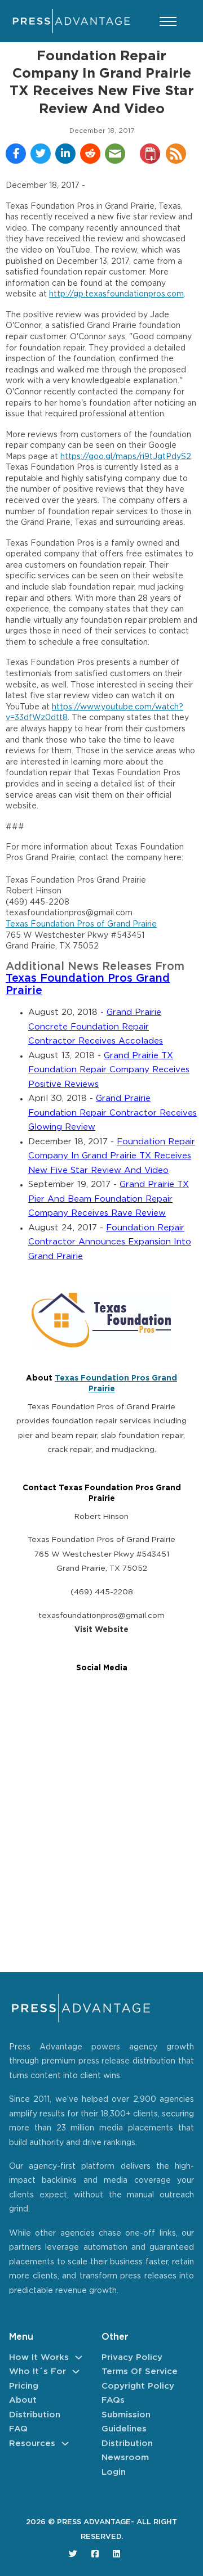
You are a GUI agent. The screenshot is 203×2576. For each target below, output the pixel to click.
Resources (32, 2444)
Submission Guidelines (126, 2422)
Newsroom (125, 2458)
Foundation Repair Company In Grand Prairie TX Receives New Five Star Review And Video (112, 1156)
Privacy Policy (132, 2357)
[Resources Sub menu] (65, 2444)
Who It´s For (37, 2372)
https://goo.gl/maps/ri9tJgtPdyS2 (126, 457)
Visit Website (101, 1630)
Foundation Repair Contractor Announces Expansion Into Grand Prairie (110, 1242)
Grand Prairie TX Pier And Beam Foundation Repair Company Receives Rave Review (109, 1199)
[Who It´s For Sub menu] (76, 2372)
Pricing (24, 2386)
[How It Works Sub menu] (79, 2357)
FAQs (113, 2400)
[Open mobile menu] (168, 21)
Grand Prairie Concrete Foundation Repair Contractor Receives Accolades (96, 1027)
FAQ (18, 2429)
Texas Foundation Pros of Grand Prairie (81, 924)
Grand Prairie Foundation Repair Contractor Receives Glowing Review (112, 1113)
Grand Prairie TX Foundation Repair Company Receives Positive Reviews (109, 1070)
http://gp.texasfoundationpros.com (116, 294)
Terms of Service (140, 2372)
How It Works (39, 2357)
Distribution (35, 2415)
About (23, 2400)
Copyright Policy (138, 2386)
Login (114, 2472)
